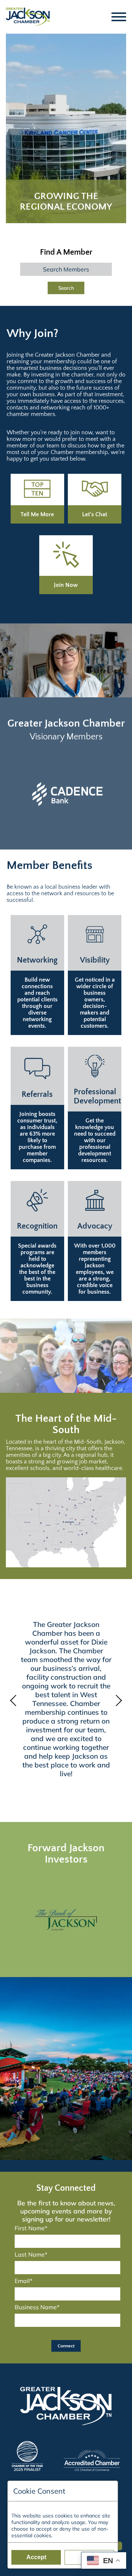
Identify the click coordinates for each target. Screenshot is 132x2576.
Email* (23, 2281)
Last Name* (31, 2254)
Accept (36, 2557)
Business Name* (37, 2307)
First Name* (31, 2228)
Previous (15, 1701)
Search (66, 288)
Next (117, 1701)
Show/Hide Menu (119, 17)
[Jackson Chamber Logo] (28, 17)
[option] (66, 794)
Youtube (119, 2543)
